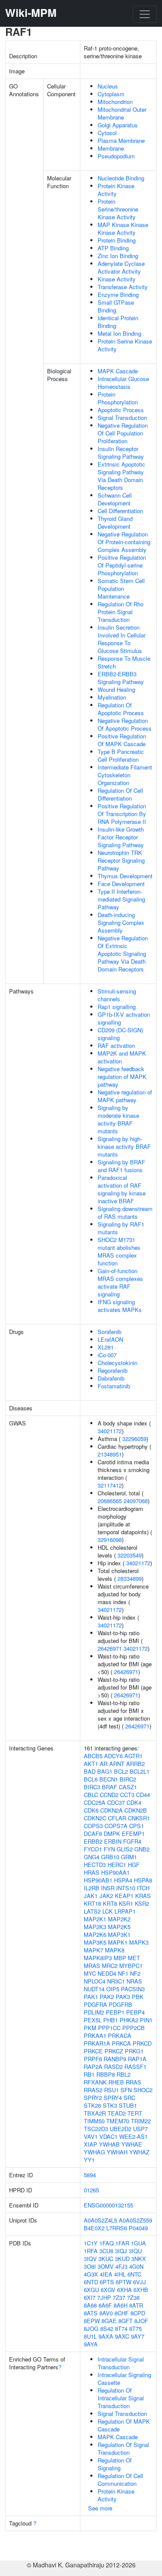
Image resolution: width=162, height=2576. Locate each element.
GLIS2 (125, 1849)
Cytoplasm (111, 94)
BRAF (110, 1787)
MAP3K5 (95, 1942)
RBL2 (124, 2074)
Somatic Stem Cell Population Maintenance (121, 588)
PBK (138, 1997)
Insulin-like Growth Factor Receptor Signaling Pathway (121, 837)
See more (100, 2508)
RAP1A (137, 2059)
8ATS (91, 2313)
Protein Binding (117, 240)
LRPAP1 (125, 1911)
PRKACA (120, 2035)
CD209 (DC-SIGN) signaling (120, 1034)
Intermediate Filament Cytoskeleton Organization (125, 775)
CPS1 (137, 1826)
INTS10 (126, 1888)
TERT (135, 2113)
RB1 (89, 2074)
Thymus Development (125, 876)
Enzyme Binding (118, 295)
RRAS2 (93, 2090)
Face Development (121, 884)
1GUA (138, 2243)
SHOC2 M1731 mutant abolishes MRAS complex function (119, 1251)
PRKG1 (134, 2051)
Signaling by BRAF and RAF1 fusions (121, 1166)
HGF (134, 1865)
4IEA (106, 2274)
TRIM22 (141, 2121)
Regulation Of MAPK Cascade (124, 2425)
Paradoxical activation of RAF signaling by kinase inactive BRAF (122, 1189)
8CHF (122, 2313)
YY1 (89, 2160)
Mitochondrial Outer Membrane (122, 113)
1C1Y (91, 2243)
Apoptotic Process (121, 410)
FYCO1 (93, 1849)
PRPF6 (93, 2059)
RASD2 (113, 2067)
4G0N (136, 2266)
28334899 (130, 1578)
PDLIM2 (94, 2012)
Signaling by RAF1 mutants (121, 1228)
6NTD (91, 2282)
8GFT (125, 2321)
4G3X (91, 2274)
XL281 (106, 1347)
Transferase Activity (123, 287)
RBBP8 (106, 2074)
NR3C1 (116, 1981)
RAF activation (116, 1045)
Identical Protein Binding (118, 322)
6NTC (134, 2274)
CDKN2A (111, 1810)
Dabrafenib (111, 1378)
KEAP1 (124, 1896)
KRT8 (110, 1903)
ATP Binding (113, 248)
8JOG (91, 2328)
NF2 (135, 1973)
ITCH (143, 1888)
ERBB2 (93, 1841)
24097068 (136, 1501)
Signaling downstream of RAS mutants (125, 1212)
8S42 (107, 2328)
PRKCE (93, 2051)
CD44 (143, 1795)
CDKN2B (136, 1810)
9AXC (122, 2336)
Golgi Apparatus (118, 125)
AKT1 (91, 1764)
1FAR (122, 2243)
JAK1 (91, 1896)
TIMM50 (94, 2121)
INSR (108, 1888)
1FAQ (106, 2243)
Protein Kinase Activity (116, 190)
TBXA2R (95, 2113)
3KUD (122, 2259)
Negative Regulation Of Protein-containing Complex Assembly (124, 542)
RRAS (133, 2082)
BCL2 (121, 1771)
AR (104, 1764)
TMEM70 (118, 2121)
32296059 (134, 1439)
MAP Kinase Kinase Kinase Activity (123, 229)
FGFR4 (132, 1841)
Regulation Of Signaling (115, 2464)
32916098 (110, 1540)
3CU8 (106, 2251)
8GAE (109, 2321)
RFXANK (95, 2082)
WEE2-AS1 (133, 2136)
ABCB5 (93, 1756)
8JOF (141, 2321)
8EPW (92, 2321)
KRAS (143, 1896)
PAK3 (123, 1997)
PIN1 (146, 2020)
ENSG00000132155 (108, 2205)
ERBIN (113, 1841)
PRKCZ (114, 2051)
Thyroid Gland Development (115, 522)
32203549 (130, 1555)
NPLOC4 (95, 1981)
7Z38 (133, 2297)
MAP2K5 (119, 1927)
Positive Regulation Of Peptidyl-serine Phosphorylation (122, 565)
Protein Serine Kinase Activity (125, 345)
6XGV (108, 2290)
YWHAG (94, 2152)
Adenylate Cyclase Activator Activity (121, 267)
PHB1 (111, 2020)
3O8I (90, 2266)
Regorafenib (113, 1370)
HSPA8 (143, 1880)
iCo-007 (107, 1355)
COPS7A (116, 1826)
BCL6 (91, 1779)
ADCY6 (113, 1756)
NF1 (123, 1973)
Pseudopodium (116, 156)
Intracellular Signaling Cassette (124, 2379)
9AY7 (138, 2336)
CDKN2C (95, 1818)
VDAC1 (108, 2136)
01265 (91, 2190)
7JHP (104, 2297)
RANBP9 (115, 2059)
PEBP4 (135, 2012)
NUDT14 (94, 1989)
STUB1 (128, 2105)
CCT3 (127, 1795)
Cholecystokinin (118, 1363)
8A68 (90, 2305)
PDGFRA (95, 2004)
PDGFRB (121, 2004)
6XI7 (90, 2297)
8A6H (121, 2305)
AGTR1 (133, 1756)
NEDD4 (107, 1973)
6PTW (124, 2282)
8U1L (90, 2336)
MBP (120, 1958)
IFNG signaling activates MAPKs (120, 1306)
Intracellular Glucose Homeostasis (123, 383)
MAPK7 (94, 1950)
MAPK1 (118, 1942)
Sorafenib (110, 1332)
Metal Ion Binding (119, 333)
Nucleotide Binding (121, 178)
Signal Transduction (122, 418)
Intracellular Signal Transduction (121, 2363)
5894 (90, 2175)
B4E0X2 (94, 2228)
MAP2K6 (95, 1934)
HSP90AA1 (115, 1872)
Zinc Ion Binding (118, 256)
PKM (90, 2028)
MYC (90, 1973)
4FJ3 (121, 2266)
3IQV (90, 2259)
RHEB (116, 2082)
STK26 (92, 2105)
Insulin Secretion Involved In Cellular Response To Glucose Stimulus (122, 639)
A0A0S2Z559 (135, 2220)
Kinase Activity (117, 279)
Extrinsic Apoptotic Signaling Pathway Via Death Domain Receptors (121, 476)
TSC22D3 (96, 2129)
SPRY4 (113, 2098)
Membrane (111, 148)
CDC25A (95, 1802)
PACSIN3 (133, 1989)
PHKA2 (129, 2020)
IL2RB (92, 1888)
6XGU (91, 2290)
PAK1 (91, 1997)
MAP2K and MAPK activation (122, 1057)
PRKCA (121, 2043)
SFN (126, 2090)
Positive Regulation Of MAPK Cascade (122, 740)
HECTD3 (95, 1865)
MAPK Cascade (118, 371)
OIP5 (113, 1989)
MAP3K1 (119, 1934)
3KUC (106, 2259)
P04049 (138, 2228)
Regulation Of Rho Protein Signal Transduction (121, 612)
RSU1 (111, 2090)
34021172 (110, 1431)
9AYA (91, 2344)
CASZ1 (128, 1787)
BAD (90, 1771)
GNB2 (142, 1849)
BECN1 (109, 1779)
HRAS (92, 1872)
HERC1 (117, 1865)
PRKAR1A (97, 2043)
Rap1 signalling (117, 1007)
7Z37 (119, 2297)
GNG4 (92, 1857)
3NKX (139, 2259)
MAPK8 (115, 1950)
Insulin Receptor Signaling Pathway (121, 452)
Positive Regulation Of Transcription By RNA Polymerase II (122, 814)
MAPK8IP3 (98, 1958)
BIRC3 (92, 1787)
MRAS (92, 1966)
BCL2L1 (140, 1771)
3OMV (106, 2266)
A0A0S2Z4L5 (100, 2220)
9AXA (106, 2336)
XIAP (91, 2144)
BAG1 (105, 1771)
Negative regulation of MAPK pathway (125, 1096)
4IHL (120, 2274)
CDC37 (116, 1802)
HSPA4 (123, 1880)
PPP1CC (109, 2028)
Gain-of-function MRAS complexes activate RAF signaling (120, 1282)
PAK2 (107, 1997)
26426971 (110, 1648)
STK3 (110, 2105)
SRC (129, 2098)
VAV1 (91, 2136)
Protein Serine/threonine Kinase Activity (118, 209)
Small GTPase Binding (116, 306)
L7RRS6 (117, 2228)
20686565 (110, 1501)
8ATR (136, 2305)
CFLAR (117, 1818)
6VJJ (140, 2282)
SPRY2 (93, 2098)
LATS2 (92, 1911)
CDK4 (134, 1802)
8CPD (138, 2313)
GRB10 (110, 1857)
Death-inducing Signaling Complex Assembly (121, 922)
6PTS (107, 2282)
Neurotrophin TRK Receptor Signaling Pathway (121, 860)
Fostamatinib (114, 1386)
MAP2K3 (95, 1927)
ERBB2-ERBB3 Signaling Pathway (121, 678)
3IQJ (121, 2251)
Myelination (112, 697)
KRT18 (92, 1903)
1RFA (91, 2251)
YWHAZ (139, 2152)
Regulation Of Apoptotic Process (121, 709)
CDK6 (91, 1810)
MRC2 (110, 1966)
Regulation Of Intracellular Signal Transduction (121, 2398)
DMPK (112, 1833)
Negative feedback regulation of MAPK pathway (122, 1077)
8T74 (121, 2328)
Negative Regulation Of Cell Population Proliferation (123, 433)
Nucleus (108, 86)
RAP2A (93, 2067)
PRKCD (142, 2043)
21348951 (110, 1454)
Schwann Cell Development (115, 499)
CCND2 (109, 1795)
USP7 (140, 2129)
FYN (109, 1849)
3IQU (135, 2251)
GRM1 (129, 1857)
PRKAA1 (95, 2035)
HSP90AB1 (98, 1880)
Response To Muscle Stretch (124, 662)
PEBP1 (115, 2012)
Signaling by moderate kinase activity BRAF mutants (118, 1119)
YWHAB (109, 2144)
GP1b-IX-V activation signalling (124, 1018)
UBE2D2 (121, 2129)
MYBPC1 (131, 1966)
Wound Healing (116, 689)
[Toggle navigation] (145, 14)
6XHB (141, 2290)
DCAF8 (93, 1833)
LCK (108, 1911)
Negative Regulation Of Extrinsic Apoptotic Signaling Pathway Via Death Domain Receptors (123, 954)
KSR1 (126, 1903)
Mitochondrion (115, 102)
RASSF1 (135, 2067)
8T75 (135, 2328)
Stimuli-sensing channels (117, 995)
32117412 (110, 1485)
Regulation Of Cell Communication (120, 2480)
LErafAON (110, 1339)
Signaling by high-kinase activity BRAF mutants (124, 1146)
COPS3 (93, 1826)
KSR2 (142, 1903)
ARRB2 (135, 1764)
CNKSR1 (139, 1818)
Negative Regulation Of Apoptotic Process (125, 724)
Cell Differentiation (120, 511)
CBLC (91, 1795)
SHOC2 (143, 2090)
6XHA (124, 2290)
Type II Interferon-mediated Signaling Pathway (121, 899)
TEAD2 (117, 2113)
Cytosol (107, 133)
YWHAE (132, 2144)
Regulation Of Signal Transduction (123, 2448)
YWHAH (117, 2152)
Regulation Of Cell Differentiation (120, 794)
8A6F (105, 2305)
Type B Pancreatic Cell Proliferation (121, 755)
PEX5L (93, 2020)
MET (134, 1958)
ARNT (117, 1764)
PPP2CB (133, 2028)
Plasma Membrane (121, 140)
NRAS (134, 1981)
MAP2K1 (95, 1919)
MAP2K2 (119, 1919)
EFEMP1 (133, 1833)
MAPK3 (139, 1942)
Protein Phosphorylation (118, 398)
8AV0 (106, 2313)
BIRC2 (128, 1779)
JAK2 (106, 1896)
